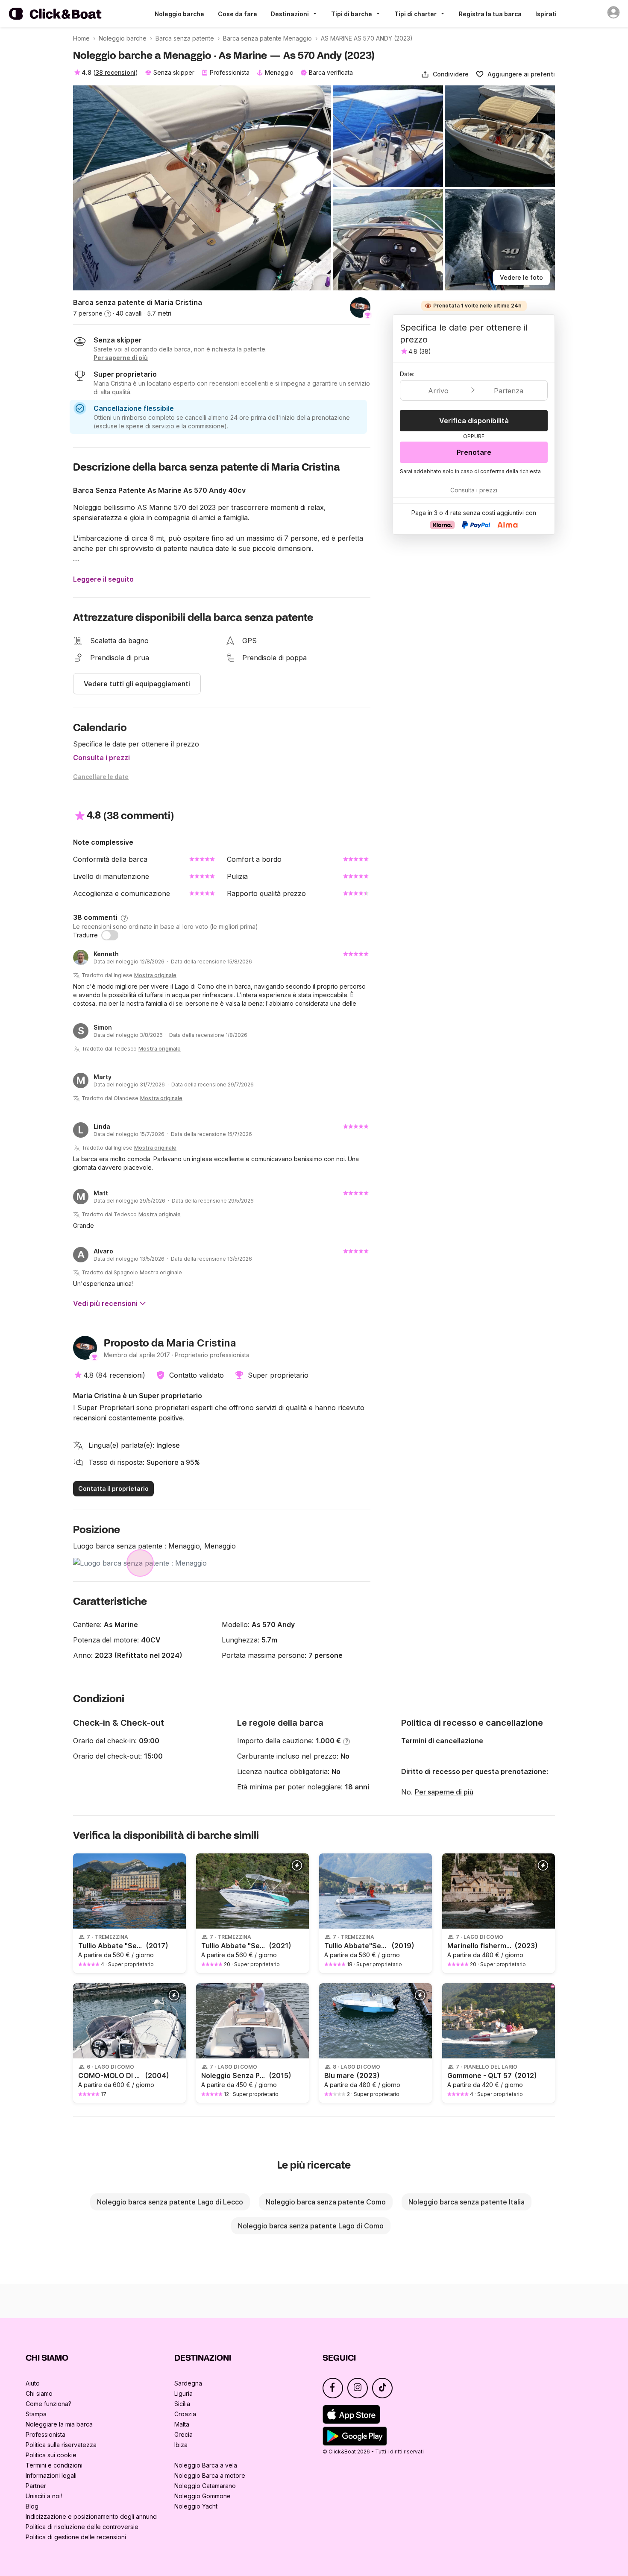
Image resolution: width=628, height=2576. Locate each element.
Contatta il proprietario (113, 1489)
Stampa (36, 2414)
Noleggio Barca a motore (210, 2475)
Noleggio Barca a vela (206, 2465)
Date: (407, 374)
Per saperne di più (444, 1792)
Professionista (45, 2434)
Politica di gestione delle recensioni (76, 2537)
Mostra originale (155, 975)
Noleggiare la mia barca (59, 2424)
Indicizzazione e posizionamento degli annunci (92, 2516)
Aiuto (33, 2383)
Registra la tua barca (490, 14)
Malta (182, 2424)
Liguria (183, 2393)
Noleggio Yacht (196, 2506)
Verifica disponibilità (474, 421)
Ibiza (181, 2445)
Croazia (185, 2414)
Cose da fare (238, 14)
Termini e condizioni (54, 2465)
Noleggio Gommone (202, 2496)
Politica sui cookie (51, 2455)
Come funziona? (48, 2404)
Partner (36, 2486)
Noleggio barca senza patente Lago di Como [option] (311, 2226)
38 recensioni (115, 72)
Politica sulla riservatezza (61, 2445)
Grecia (183, 2434)
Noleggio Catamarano (205, 2486)
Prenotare (474, 452)
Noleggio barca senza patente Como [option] (326, 2202)
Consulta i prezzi (101, 758)
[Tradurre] (110, 935)
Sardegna (188, 2383)
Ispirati (546, 14)
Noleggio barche (179, 14)
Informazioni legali (51, 2475)
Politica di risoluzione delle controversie (82, 2527)
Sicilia (182, 2404)
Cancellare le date (101, 777)
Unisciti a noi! (44, 2496)
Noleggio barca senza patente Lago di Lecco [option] (170, 2202)
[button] (445, 74)
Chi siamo (39, 2393)
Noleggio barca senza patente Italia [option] (467, 2202)
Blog (32, 2506)
